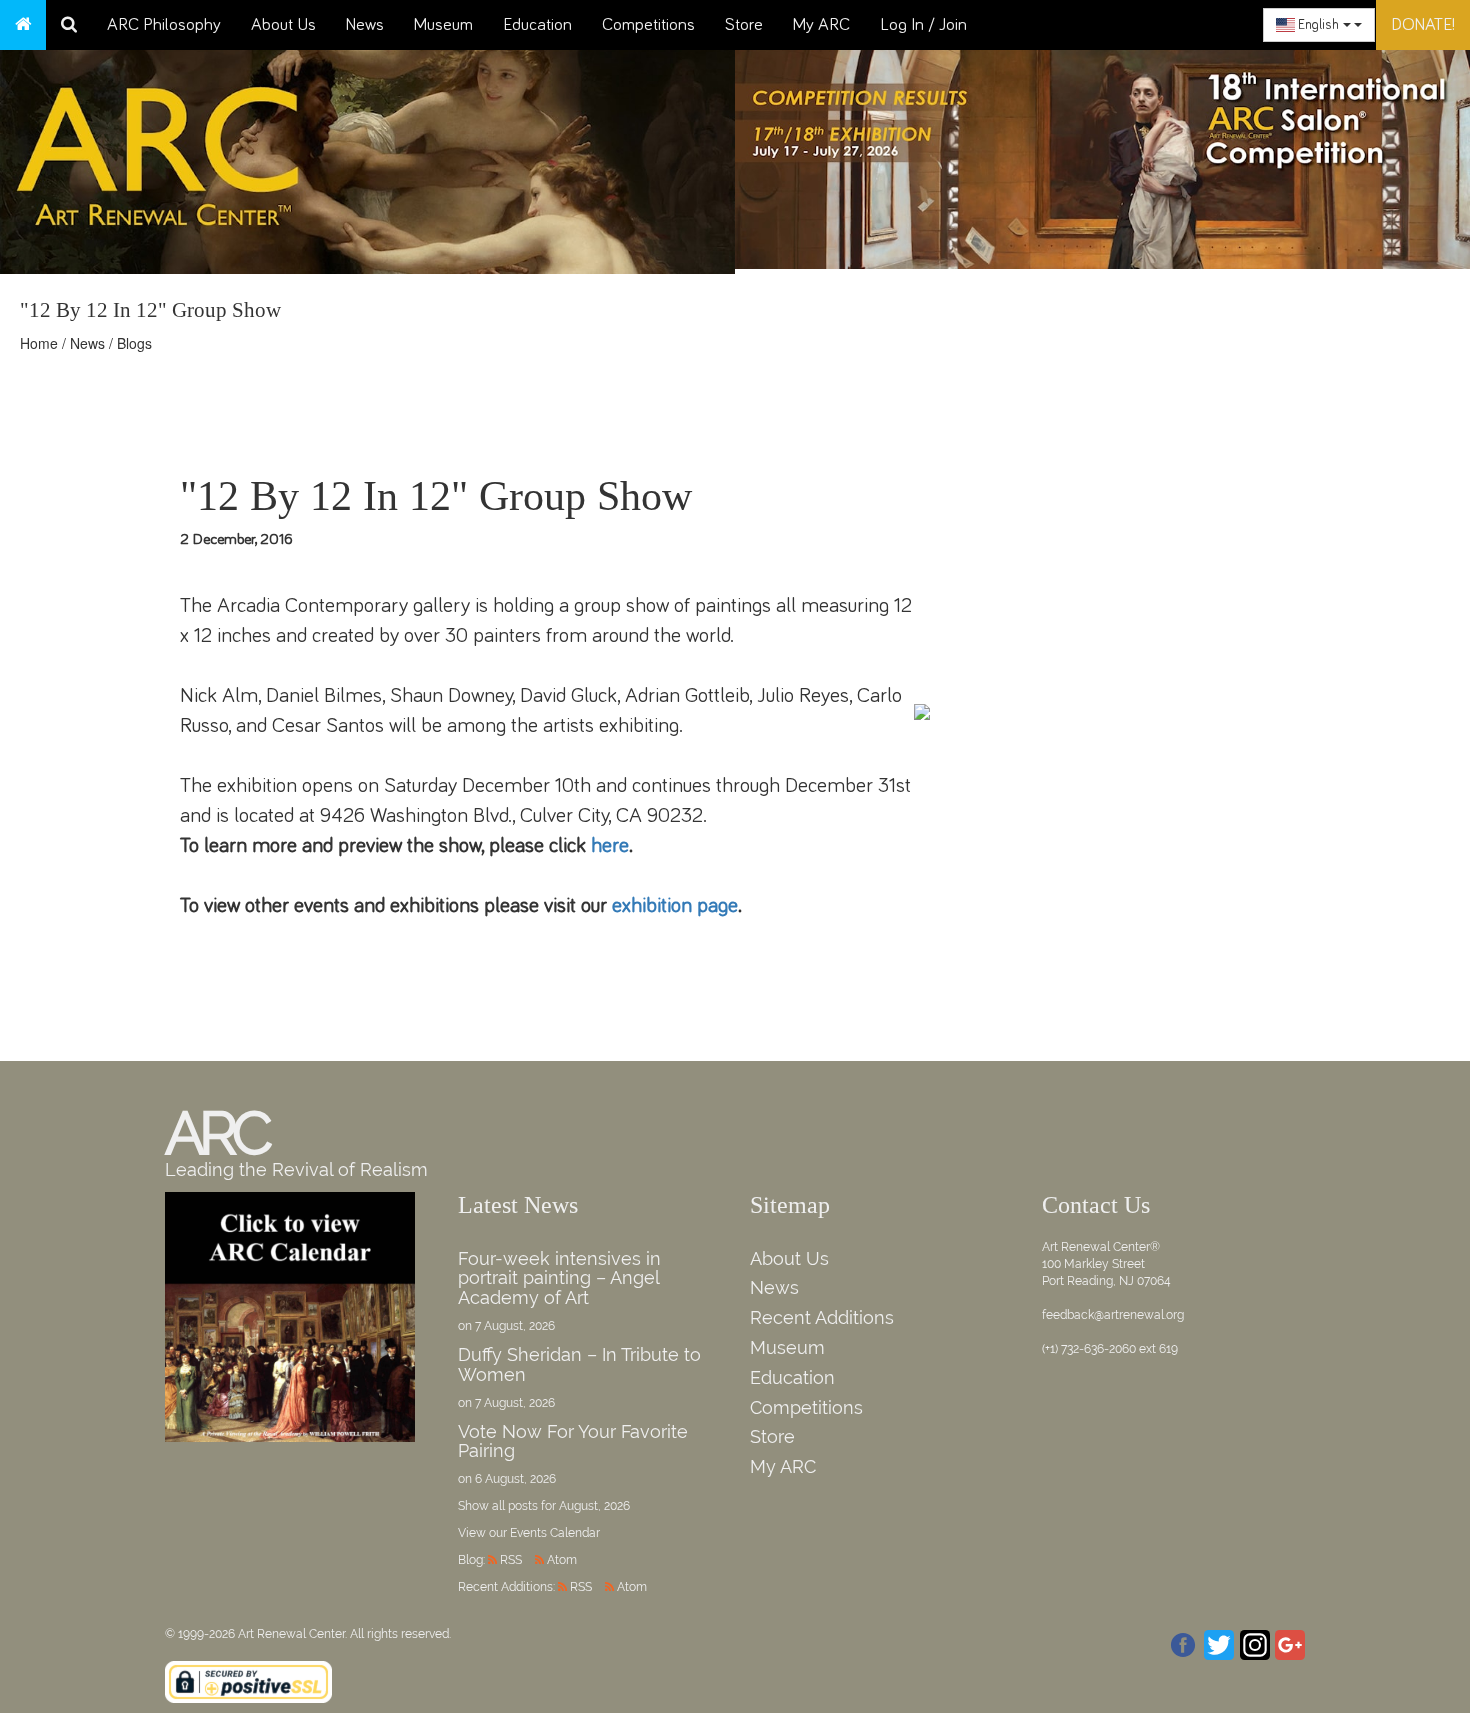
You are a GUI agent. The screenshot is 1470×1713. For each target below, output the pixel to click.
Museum (443, 25)
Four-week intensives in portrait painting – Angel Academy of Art (559, 1278)
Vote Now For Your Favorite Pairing (573, 1441)
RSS (511, 1560)
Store (744, 25)
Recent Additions (822, 1317)
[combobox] (1319, 25)
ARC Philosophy (164, 25)
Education (537, 25)
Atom (562, 1560)
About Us (283, 25)
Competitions (648, 25)
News (365, 25)
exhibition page (675, 905)
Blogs (134, 343)
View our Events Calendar (529, 1533)
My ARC (821, 25)
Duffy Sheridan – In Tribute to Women (579, 1364)
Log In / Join (923, 25)
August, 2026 (594, 1506)
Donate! (1423, 25)
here (610, 845)
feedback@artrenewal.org (1113, 1315)
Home (39, 343)
